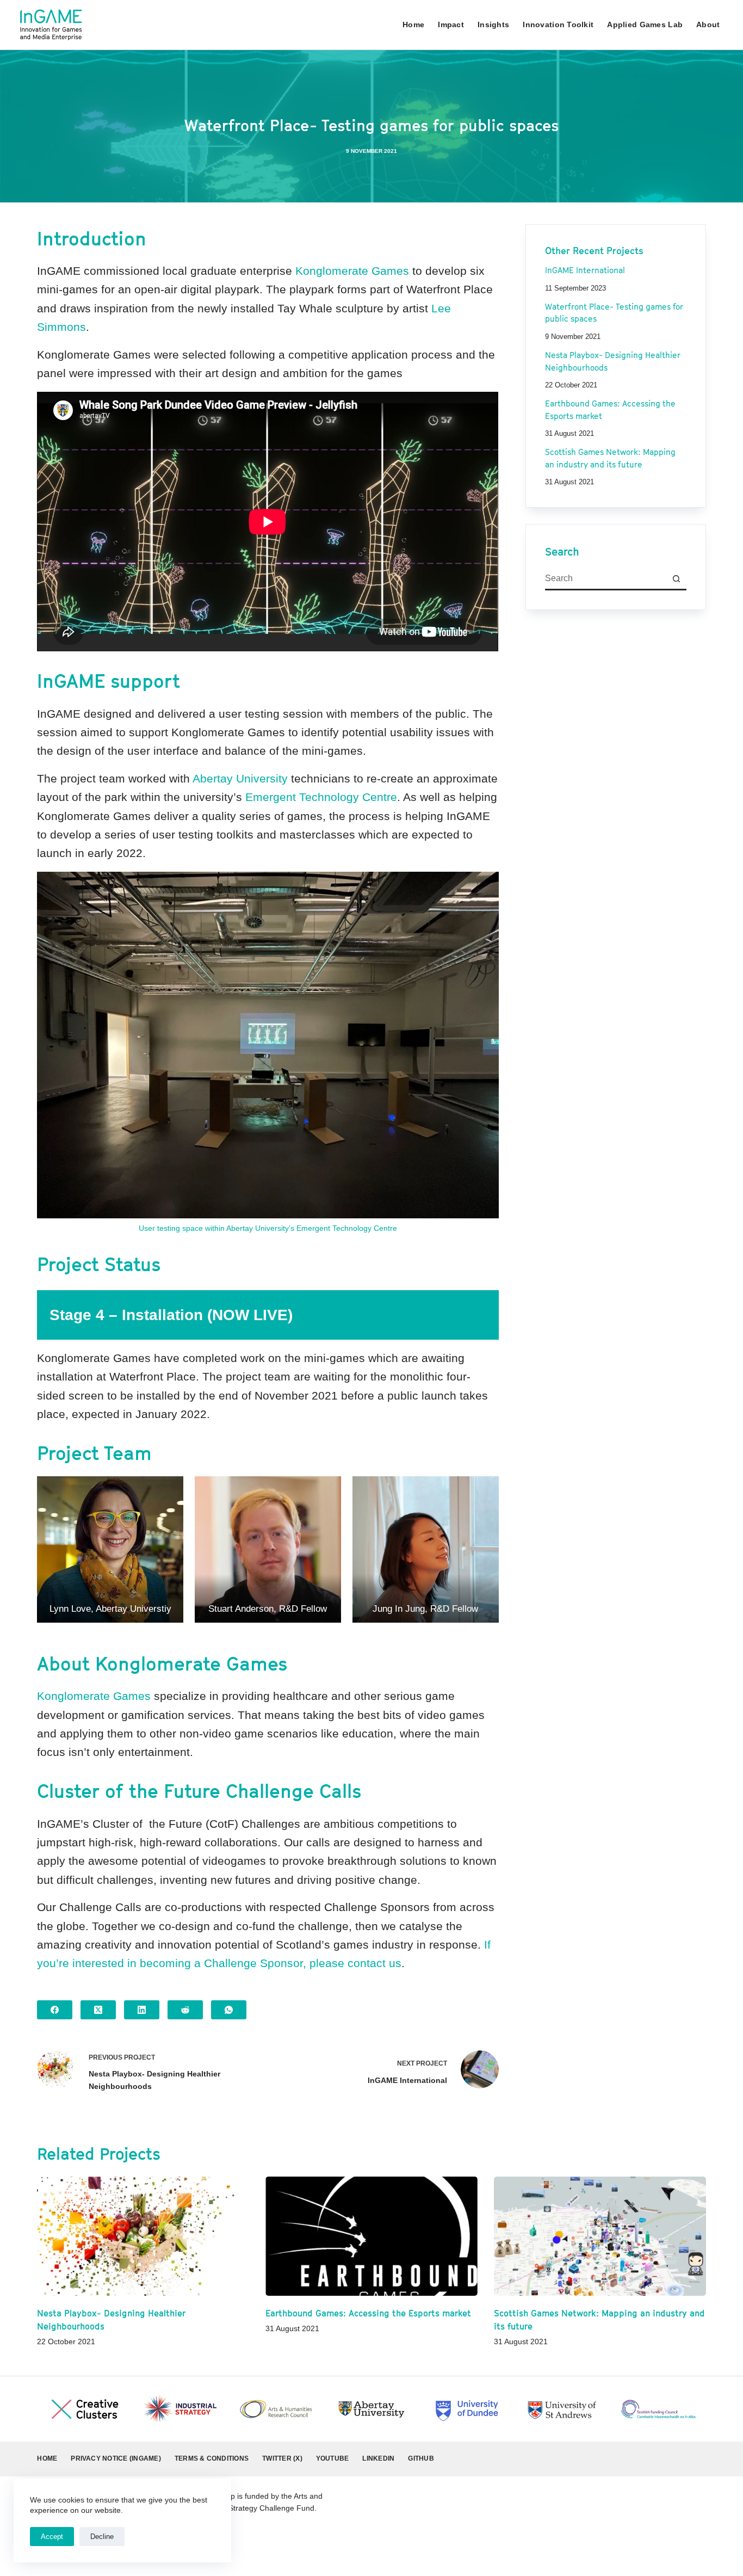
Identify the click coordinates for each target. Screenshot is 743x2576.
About (708, 24)
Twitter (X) (282, 2458)
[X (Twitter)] (98, 2010)
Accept (52, 2537)
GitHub (421, 2458)
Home (413, 24)
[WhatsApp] (229, 2010)
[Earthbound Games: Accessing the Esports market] (371, 2236)
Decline (102, 2537)
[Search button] (676, 579)
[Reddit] (185, 2010)
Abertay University (240, 778)
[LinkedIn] (142, 2010)
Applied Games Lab (645, 24)
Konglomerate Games (352, 271)
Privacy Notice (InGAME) (116, 2458)
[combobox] (606, 579)
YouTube (333, 2458)
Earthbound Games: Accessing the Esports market (368, 2313)
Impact (451, 24)
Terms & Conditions (212, 2458)
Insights (493, 24)
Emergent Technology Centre (321, 797)
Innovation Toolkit (558, 24)
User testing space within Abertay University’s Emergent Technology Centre (268, 1228)
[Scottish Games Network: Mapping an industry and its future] (600, 2236)
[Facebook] (55, 2010)
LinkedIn (378, 2458)
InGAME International (585, 271)
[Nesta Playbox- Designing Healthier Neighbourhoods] (143, 2236)
